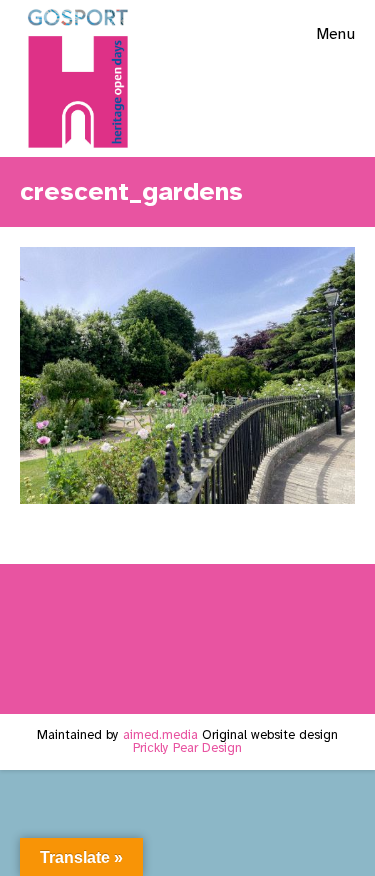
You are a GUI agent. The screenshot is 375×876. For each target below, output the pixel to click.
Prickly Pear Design (187, 748)
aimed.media (160, 735)
